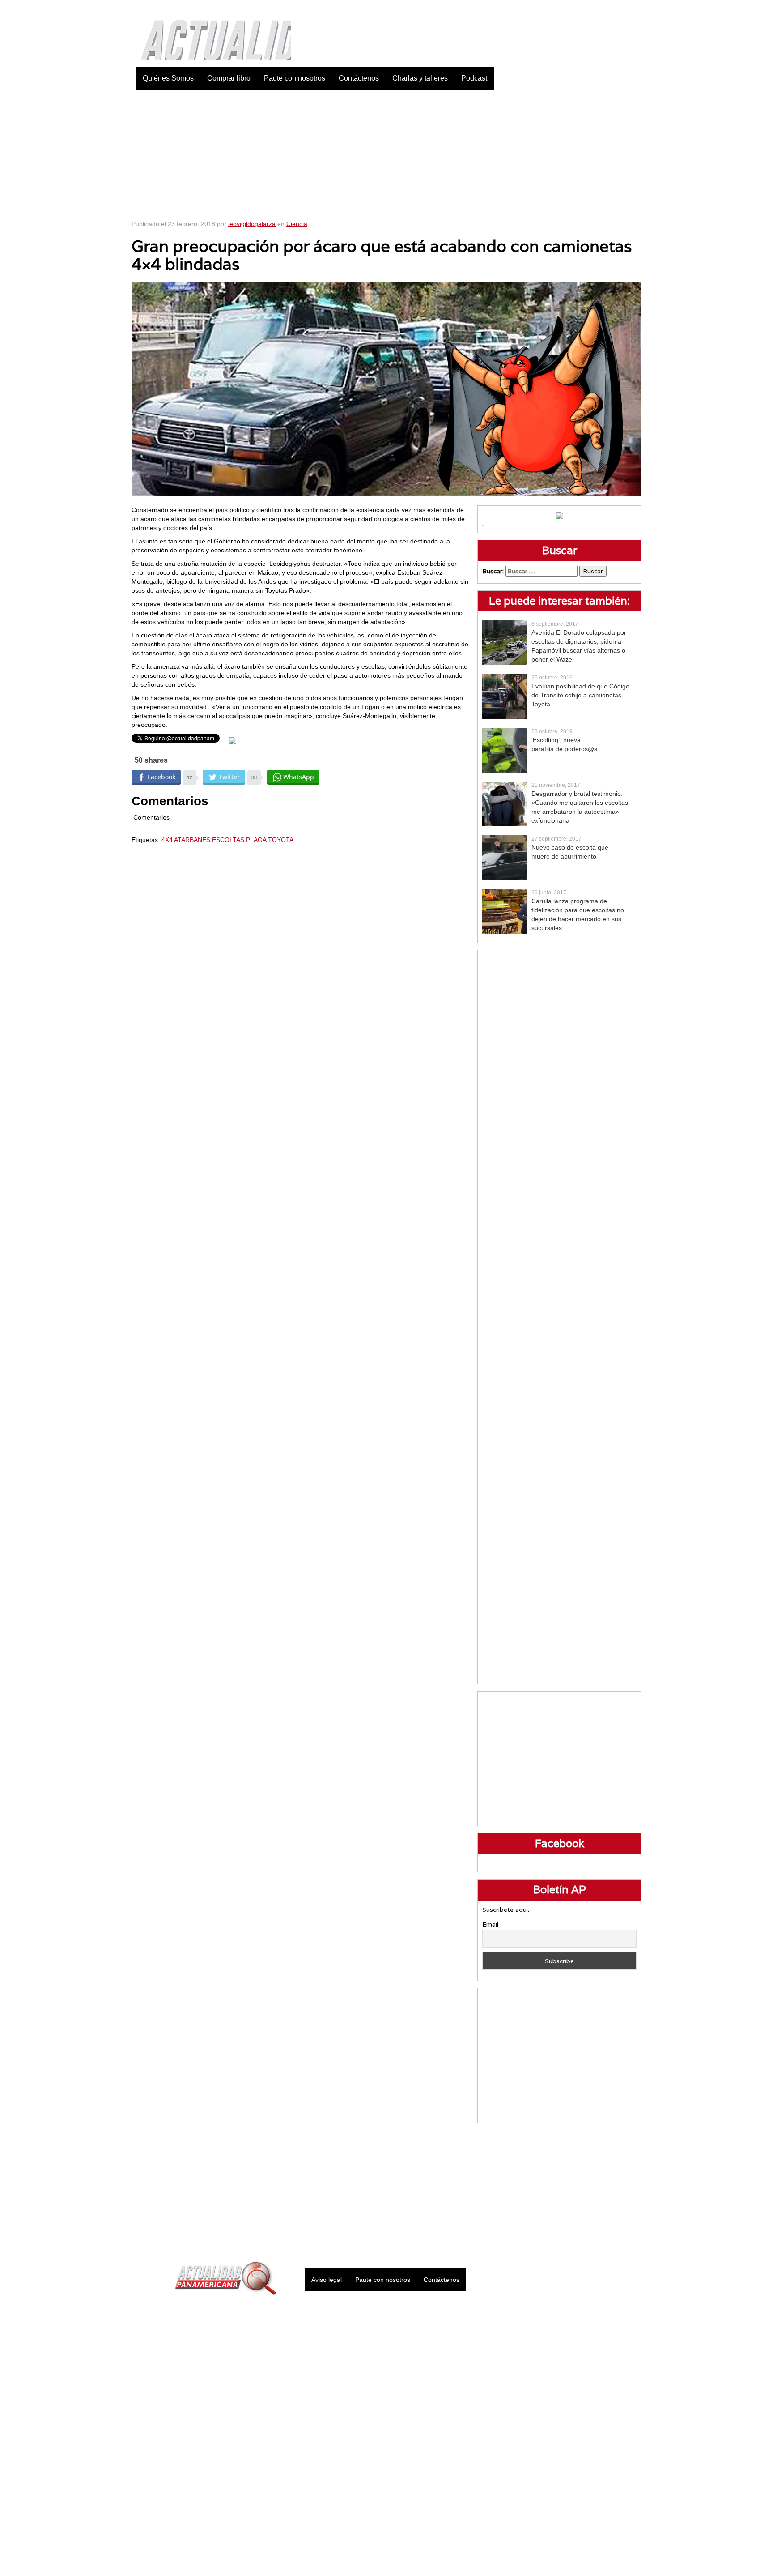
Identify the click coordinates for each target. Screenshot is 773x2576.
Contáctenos (359, 78)
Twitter (590, 9)
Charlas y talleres (420, 78)
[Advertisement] (387, 152)
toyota (281, 840)
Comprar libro (229, 78)
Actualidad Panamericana (211, 34)
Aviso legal (327, 2280)
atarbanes (192, 840)
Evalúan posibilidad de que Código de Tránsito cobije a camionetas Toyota (580, 695)
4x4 (167, 840)
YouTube (635, 9)
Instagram (612, 9)
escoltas (228, 840)
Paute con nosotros (295, 78)
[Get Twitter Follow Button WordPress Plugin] (233, 740)
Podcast (474, 78)
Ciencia (297, 224)
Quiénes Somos (168, 78)
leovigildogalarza (252, 224)
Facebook (568, 9)
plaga (256, 840)
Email (490, 1924)
